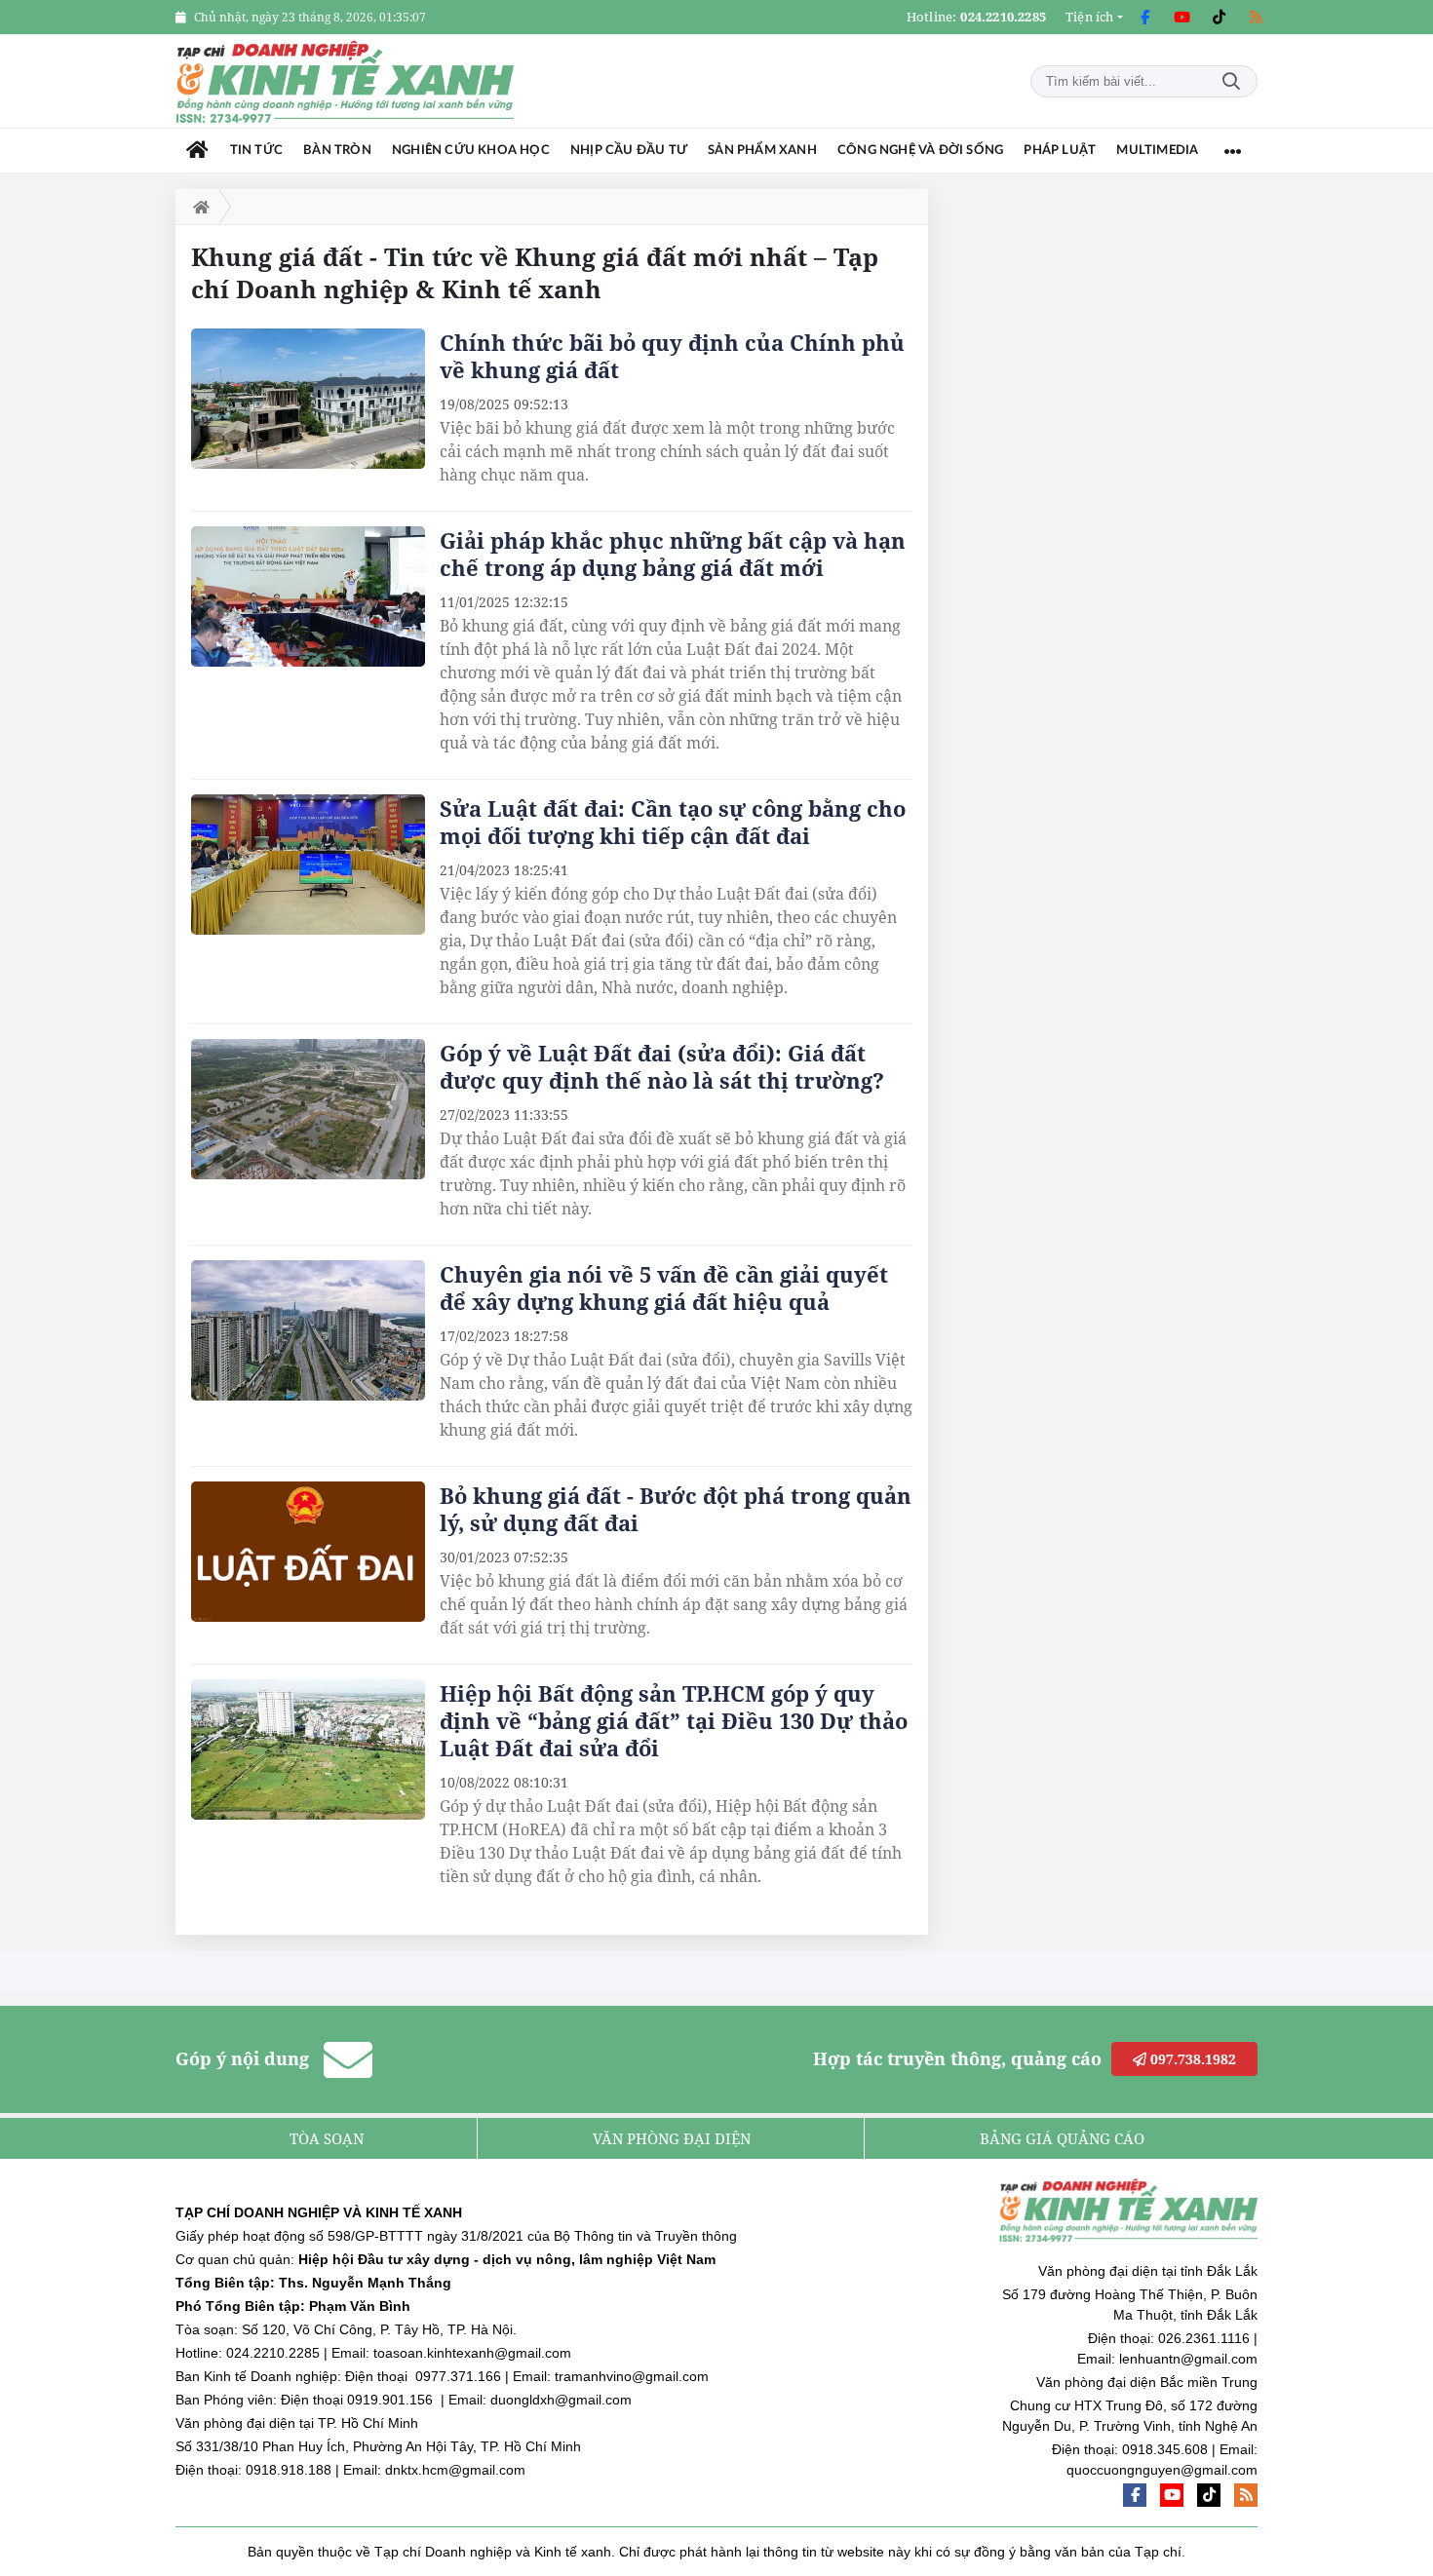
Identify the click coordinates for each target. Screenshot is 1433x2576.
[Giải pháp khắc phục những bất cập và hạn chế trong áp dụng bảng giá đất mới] (308, 596)
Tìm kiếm (1231, 81)
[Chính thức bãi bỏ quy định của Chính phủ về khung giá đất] (308, 399)
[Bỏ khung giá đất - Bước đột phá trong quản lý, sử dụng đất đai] (308, 1552)
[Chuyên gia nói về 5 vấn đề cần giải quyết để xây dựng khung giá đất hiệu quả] (308, 1330)
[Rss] (1256, 18)
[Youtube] (1181, 18)
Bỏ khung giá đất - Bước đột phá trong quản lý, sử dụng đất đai (676, 1509)
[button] (1094, 17)
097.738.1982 (1191, 2059)
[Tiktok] (1219, 18)
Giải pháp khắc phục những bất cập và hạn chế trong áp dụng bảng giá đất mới (673, 554)
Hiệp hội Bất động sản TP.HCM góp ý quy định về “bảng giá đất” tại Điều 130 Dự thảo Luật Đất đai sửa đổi (674, 1720)
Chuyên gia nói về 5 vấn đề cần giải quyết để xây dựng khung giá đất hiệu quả (664, 1288)
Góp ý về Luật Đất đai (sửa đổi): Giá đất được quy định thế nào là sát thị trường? (662, 1066)
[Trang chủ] (197, 151)
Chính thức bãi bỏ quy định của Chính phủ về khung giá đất (672, 356)
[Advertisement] (1111, 481)
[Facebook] (1144, 18)
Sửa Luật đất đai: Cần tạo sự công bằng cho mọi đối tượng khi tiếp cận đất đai (673, 822)
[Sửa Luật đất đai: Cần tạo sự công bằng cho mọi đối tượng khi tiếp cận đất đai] (308, 865)
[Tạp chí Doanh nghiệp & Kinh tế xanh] (346, 81)
